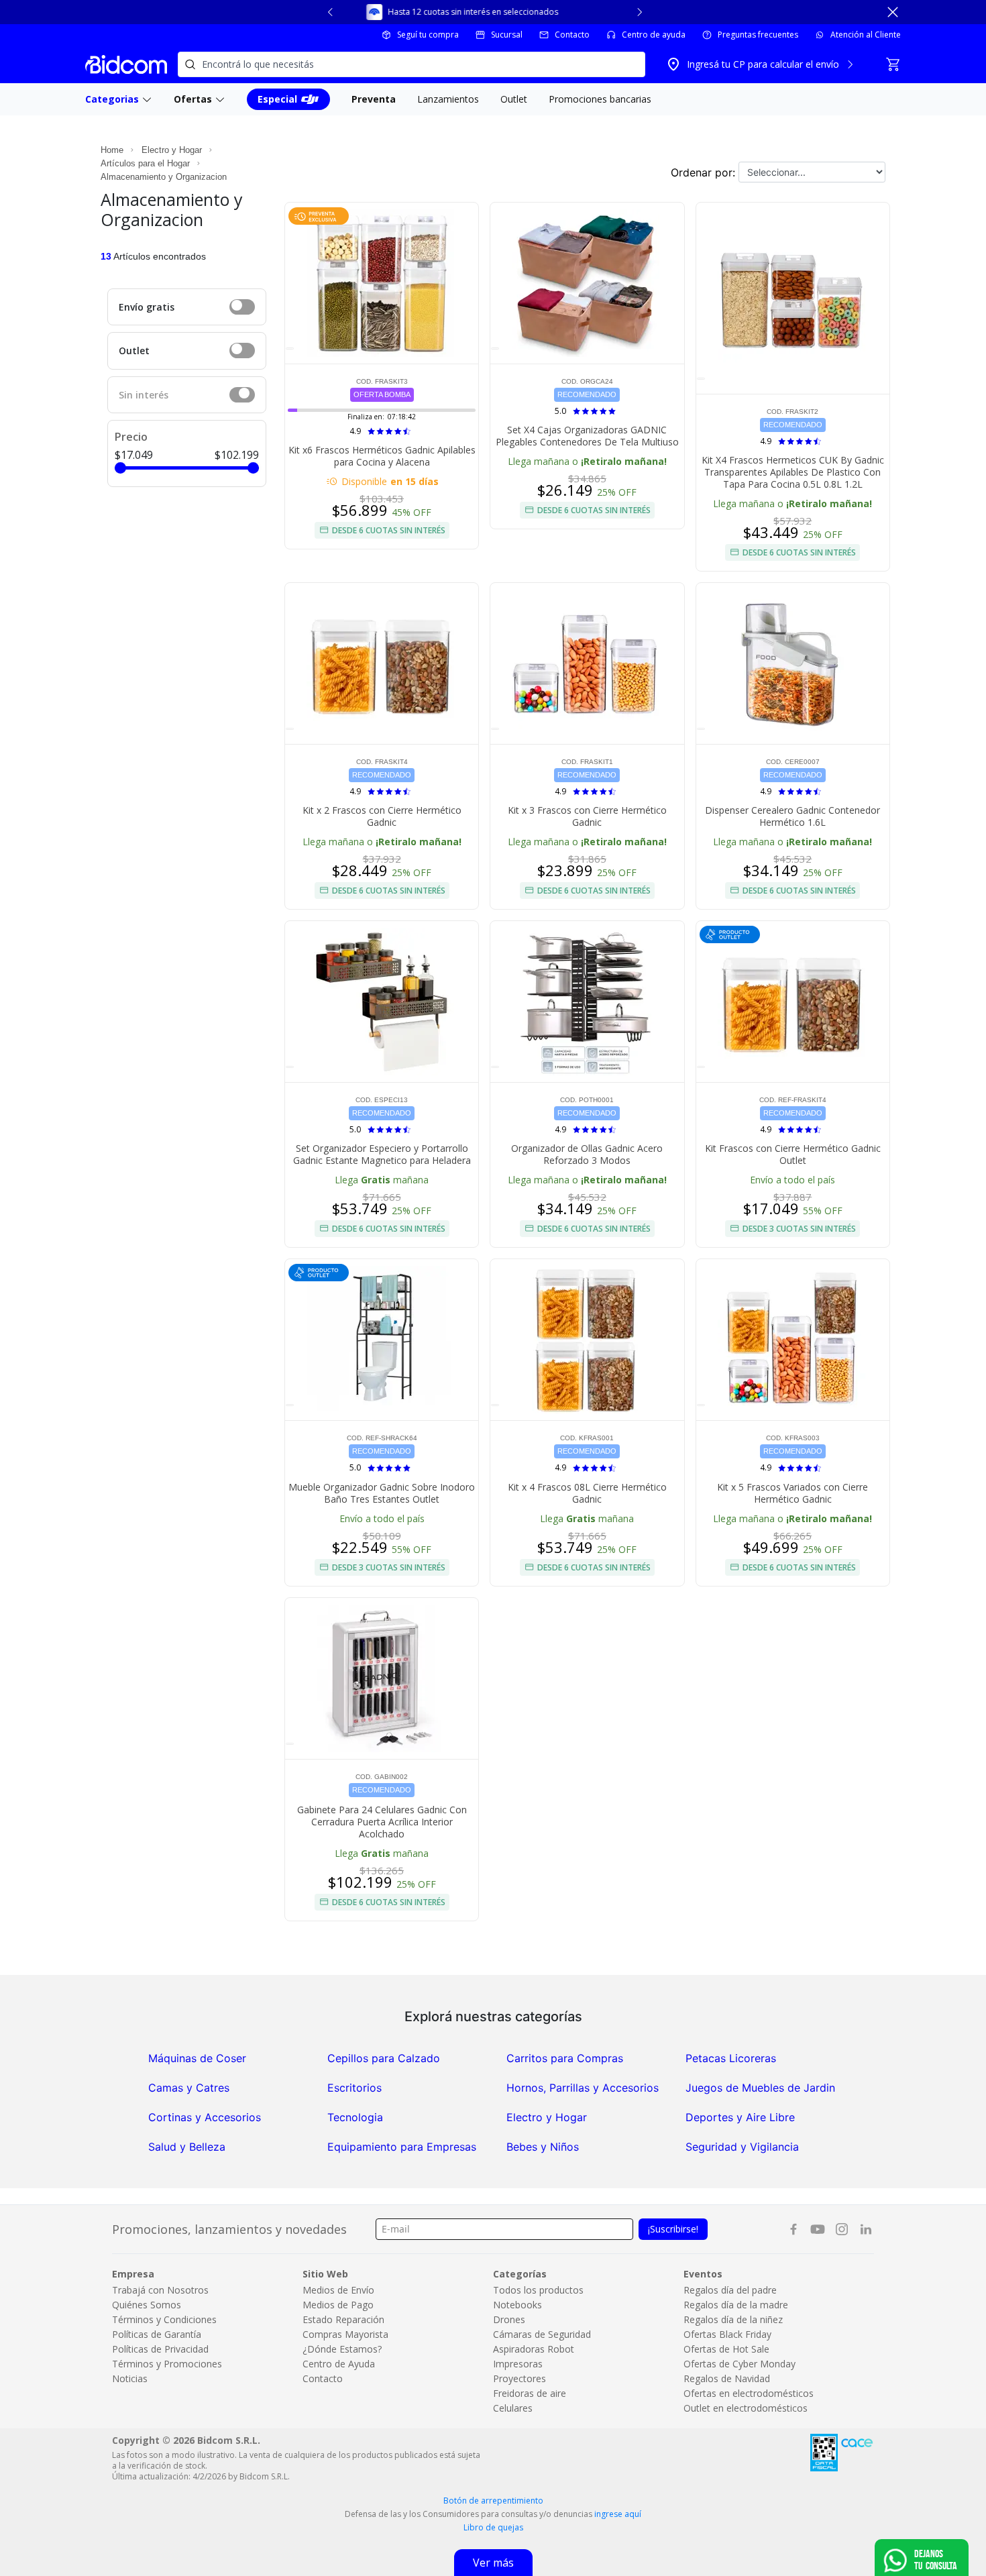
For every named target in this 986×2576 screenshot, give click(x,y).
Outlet (134, 351)
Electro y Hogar (172, 150)
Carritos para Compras (565, 2058)
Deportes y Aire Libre (740, 2117)
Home (112, 150)
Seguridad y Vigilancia (742, 2147)
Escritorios (354, 2088)
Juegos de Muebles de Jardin (760, 2088)
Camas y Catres (189, 2088)
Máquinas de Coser (197, 2058)
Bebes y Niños (543, 2147)
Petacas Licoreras (731, 2058)
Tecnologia (355, 2117)
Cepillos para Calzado (384, 2058)
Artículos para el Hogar (145, 163)
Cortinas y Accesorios (205, 2117)
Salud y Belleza (187, 2147)
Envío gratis (147, 307)
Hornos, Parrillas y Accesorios (583, 2088)
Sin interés (144, 395)
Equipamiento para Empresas (402, 2147)
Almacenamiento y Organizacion (164, 177)
